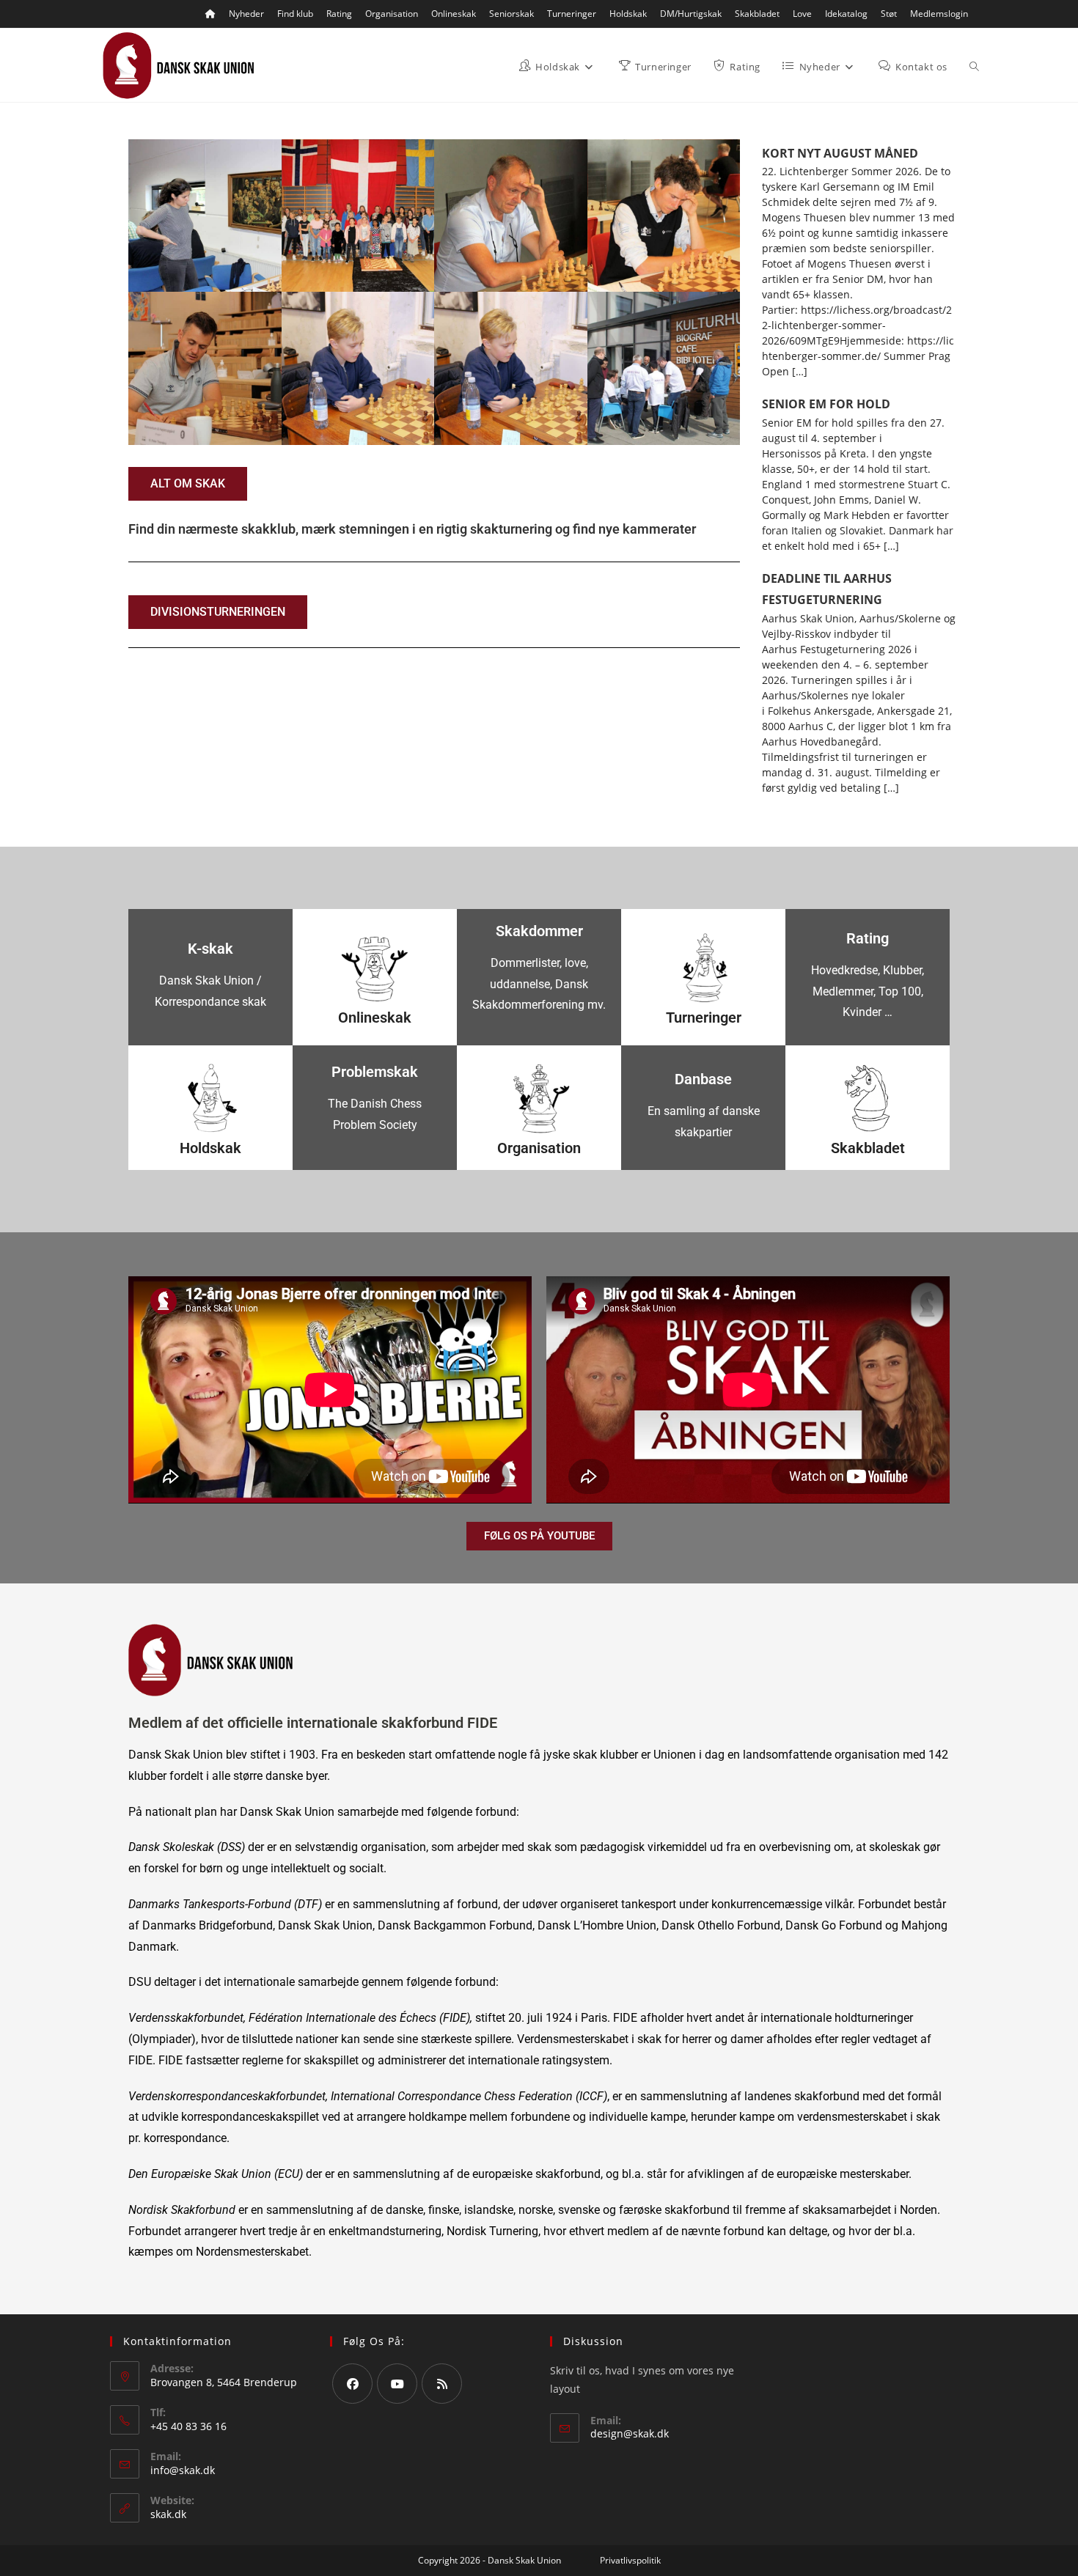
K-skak (210, 949)
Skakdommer (539, 931)
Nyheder (246, 14)
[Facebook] (352, 2384)
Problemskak (375, 1072)
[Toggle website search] (974, 67)
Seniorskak (511, 14)
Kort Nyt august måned (840, 153)
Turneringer (572, 14)
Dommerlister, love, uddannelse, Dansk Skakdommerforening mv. (539, 984)
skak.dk (168, 2514)
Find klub (295, 14)
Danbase (703, 1079)
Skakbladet (757, 14)
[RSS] (442, 2384)
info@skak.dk (183, 2470)
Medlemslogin (939, 14)
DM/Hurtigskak (691, 14)
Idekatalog (846, 14)
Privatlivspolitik (630, 2560)
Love (802, 14)
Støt (889, 14)
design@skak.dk (630, 2433)
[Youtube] (397, 2384)
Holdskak (628, 14)
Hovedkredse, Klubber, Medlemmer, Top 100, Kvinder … (868, 991)
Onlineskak (454, 14)
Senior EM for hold (826, 404)
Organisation (392, 14)
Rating (339, 14)
